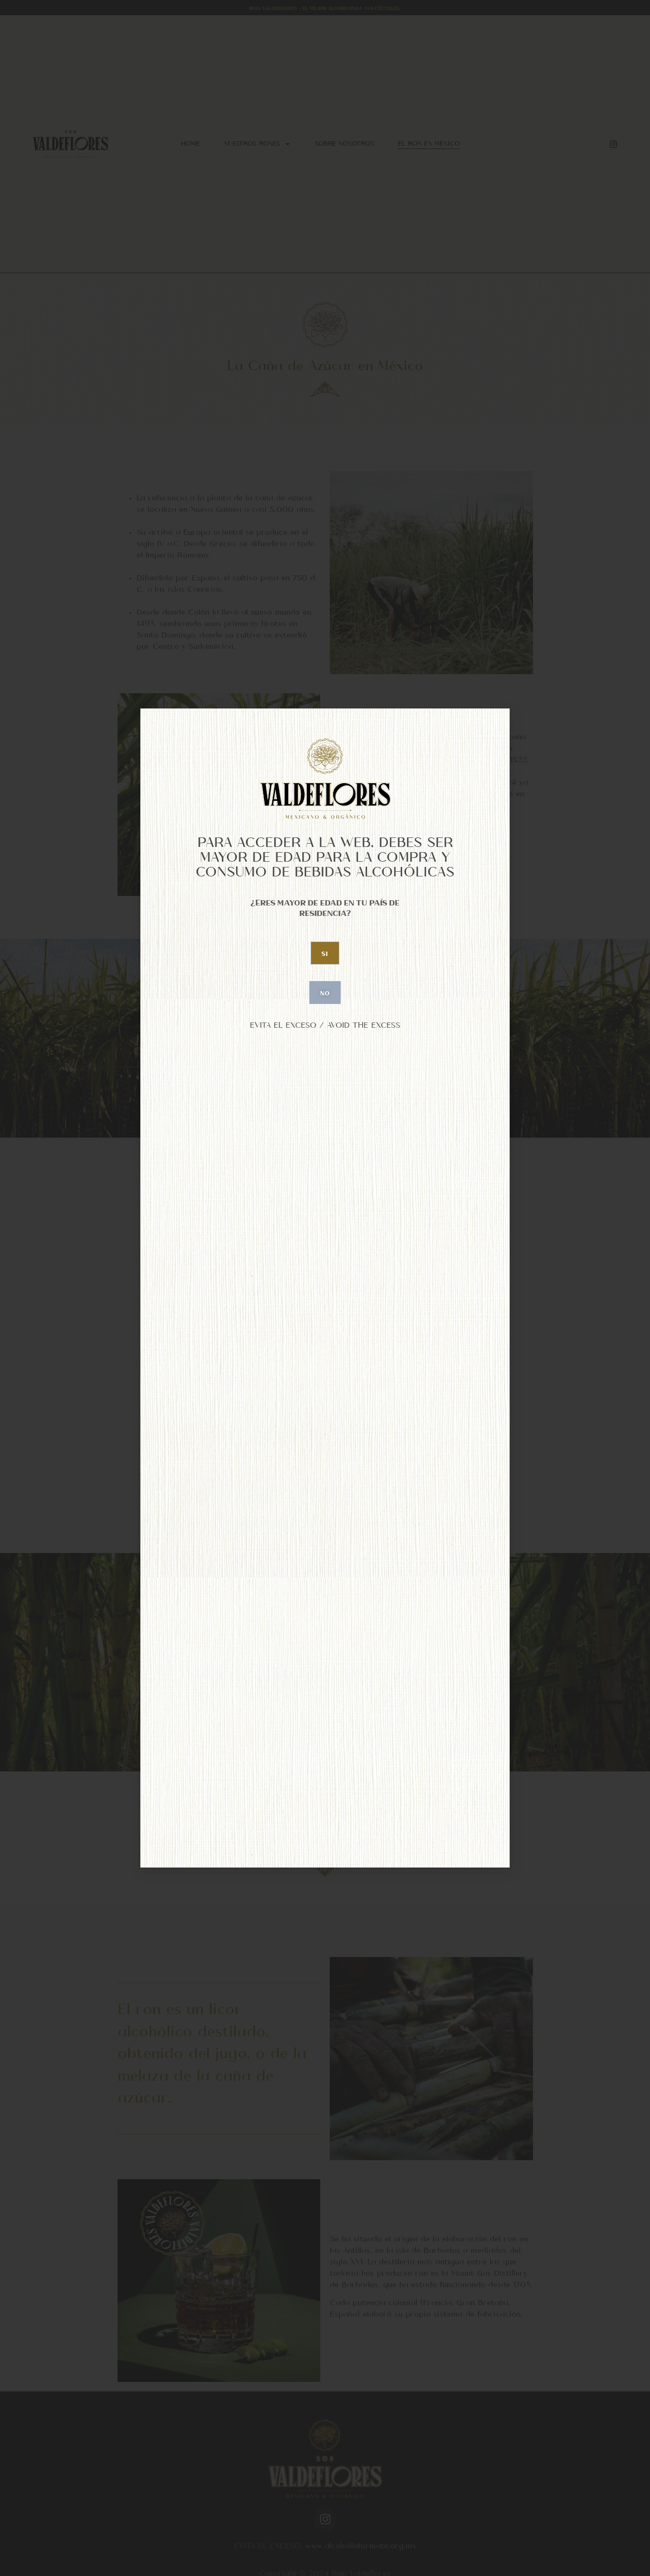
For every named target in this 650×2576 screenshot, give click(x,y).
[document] (325, 1288)
